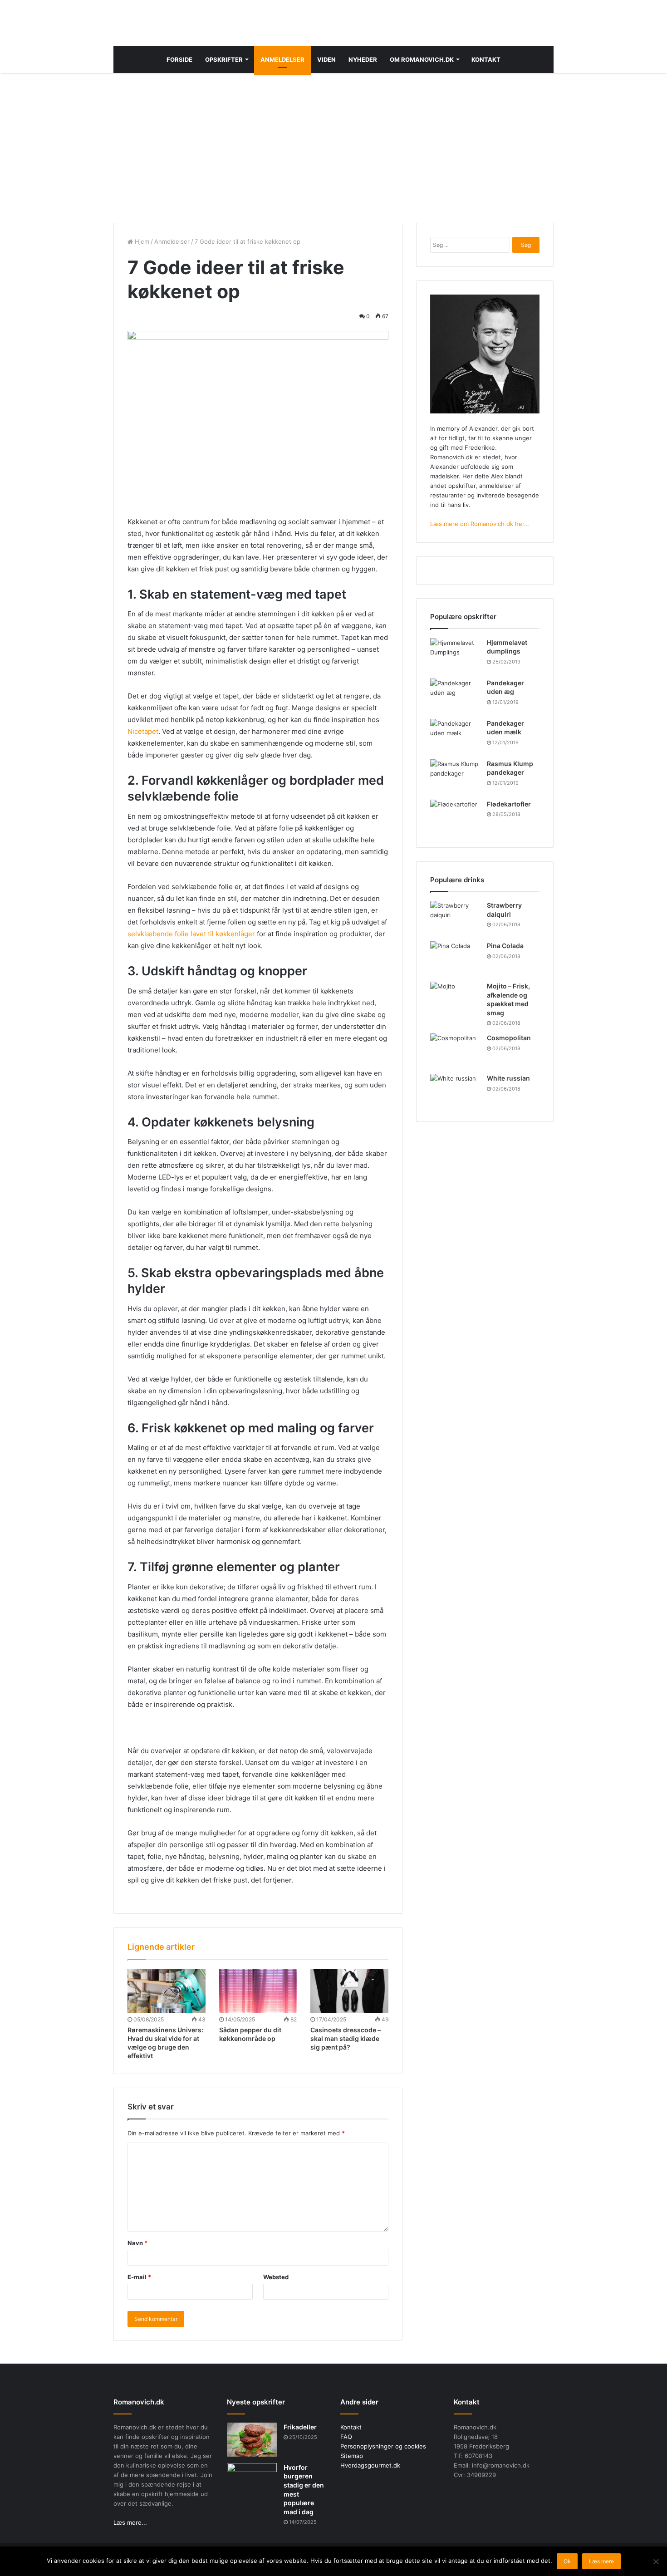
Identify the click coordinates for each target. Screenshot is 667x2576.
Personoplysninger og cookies (383, 2446)
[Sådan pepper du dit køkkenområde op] (258, 1991)
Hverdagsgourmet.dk (370, 2465)
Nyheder (363, 59)
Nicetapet (143, 731)
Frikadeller (300, 2427)
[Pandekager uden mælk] (455, 736)
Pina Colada (505, 946)
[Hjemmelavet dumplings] (455, 655)
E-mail (139, 2277)
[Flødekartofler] (455, 817)
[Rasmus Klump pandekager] (455, 776)
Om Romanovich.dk (422, 59)
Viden (326, 59)
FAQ (346, 2437)
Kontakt (486, 59)
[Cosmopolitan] (455, 1050)
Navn (137, 2243)
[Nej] (656, 2561)
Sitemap (352, 2456)
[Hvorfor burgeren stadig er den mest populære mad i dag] (252, 2480)
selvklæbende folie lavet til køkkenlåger (191, 934)
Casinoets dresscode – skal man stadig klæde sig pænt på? (346, 2038)
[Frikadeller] (252, 2440)
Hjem (141, 241)
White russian (508, 1078)
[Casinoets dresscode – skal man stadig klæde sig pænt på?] (349, 1991)
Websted (276, 2277)
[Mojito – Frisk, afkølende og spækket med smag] (455, 999)
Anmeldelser (282, 59)
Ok (567, 2561)
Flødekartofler (509, 804)
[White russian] (455, 1091)
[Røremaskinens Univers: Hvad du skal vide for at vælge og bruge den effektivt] (167, 1991)
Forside (179, 59)
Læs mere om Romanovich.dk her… (480, 524)
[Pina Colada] (455, 958)
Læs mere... (130, 2522)
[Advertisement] (333, 146)
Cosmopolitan (509, 1038)
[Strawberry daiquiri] (455, 918)
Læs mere (601, 2561)
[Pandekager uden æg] (455, 696)
